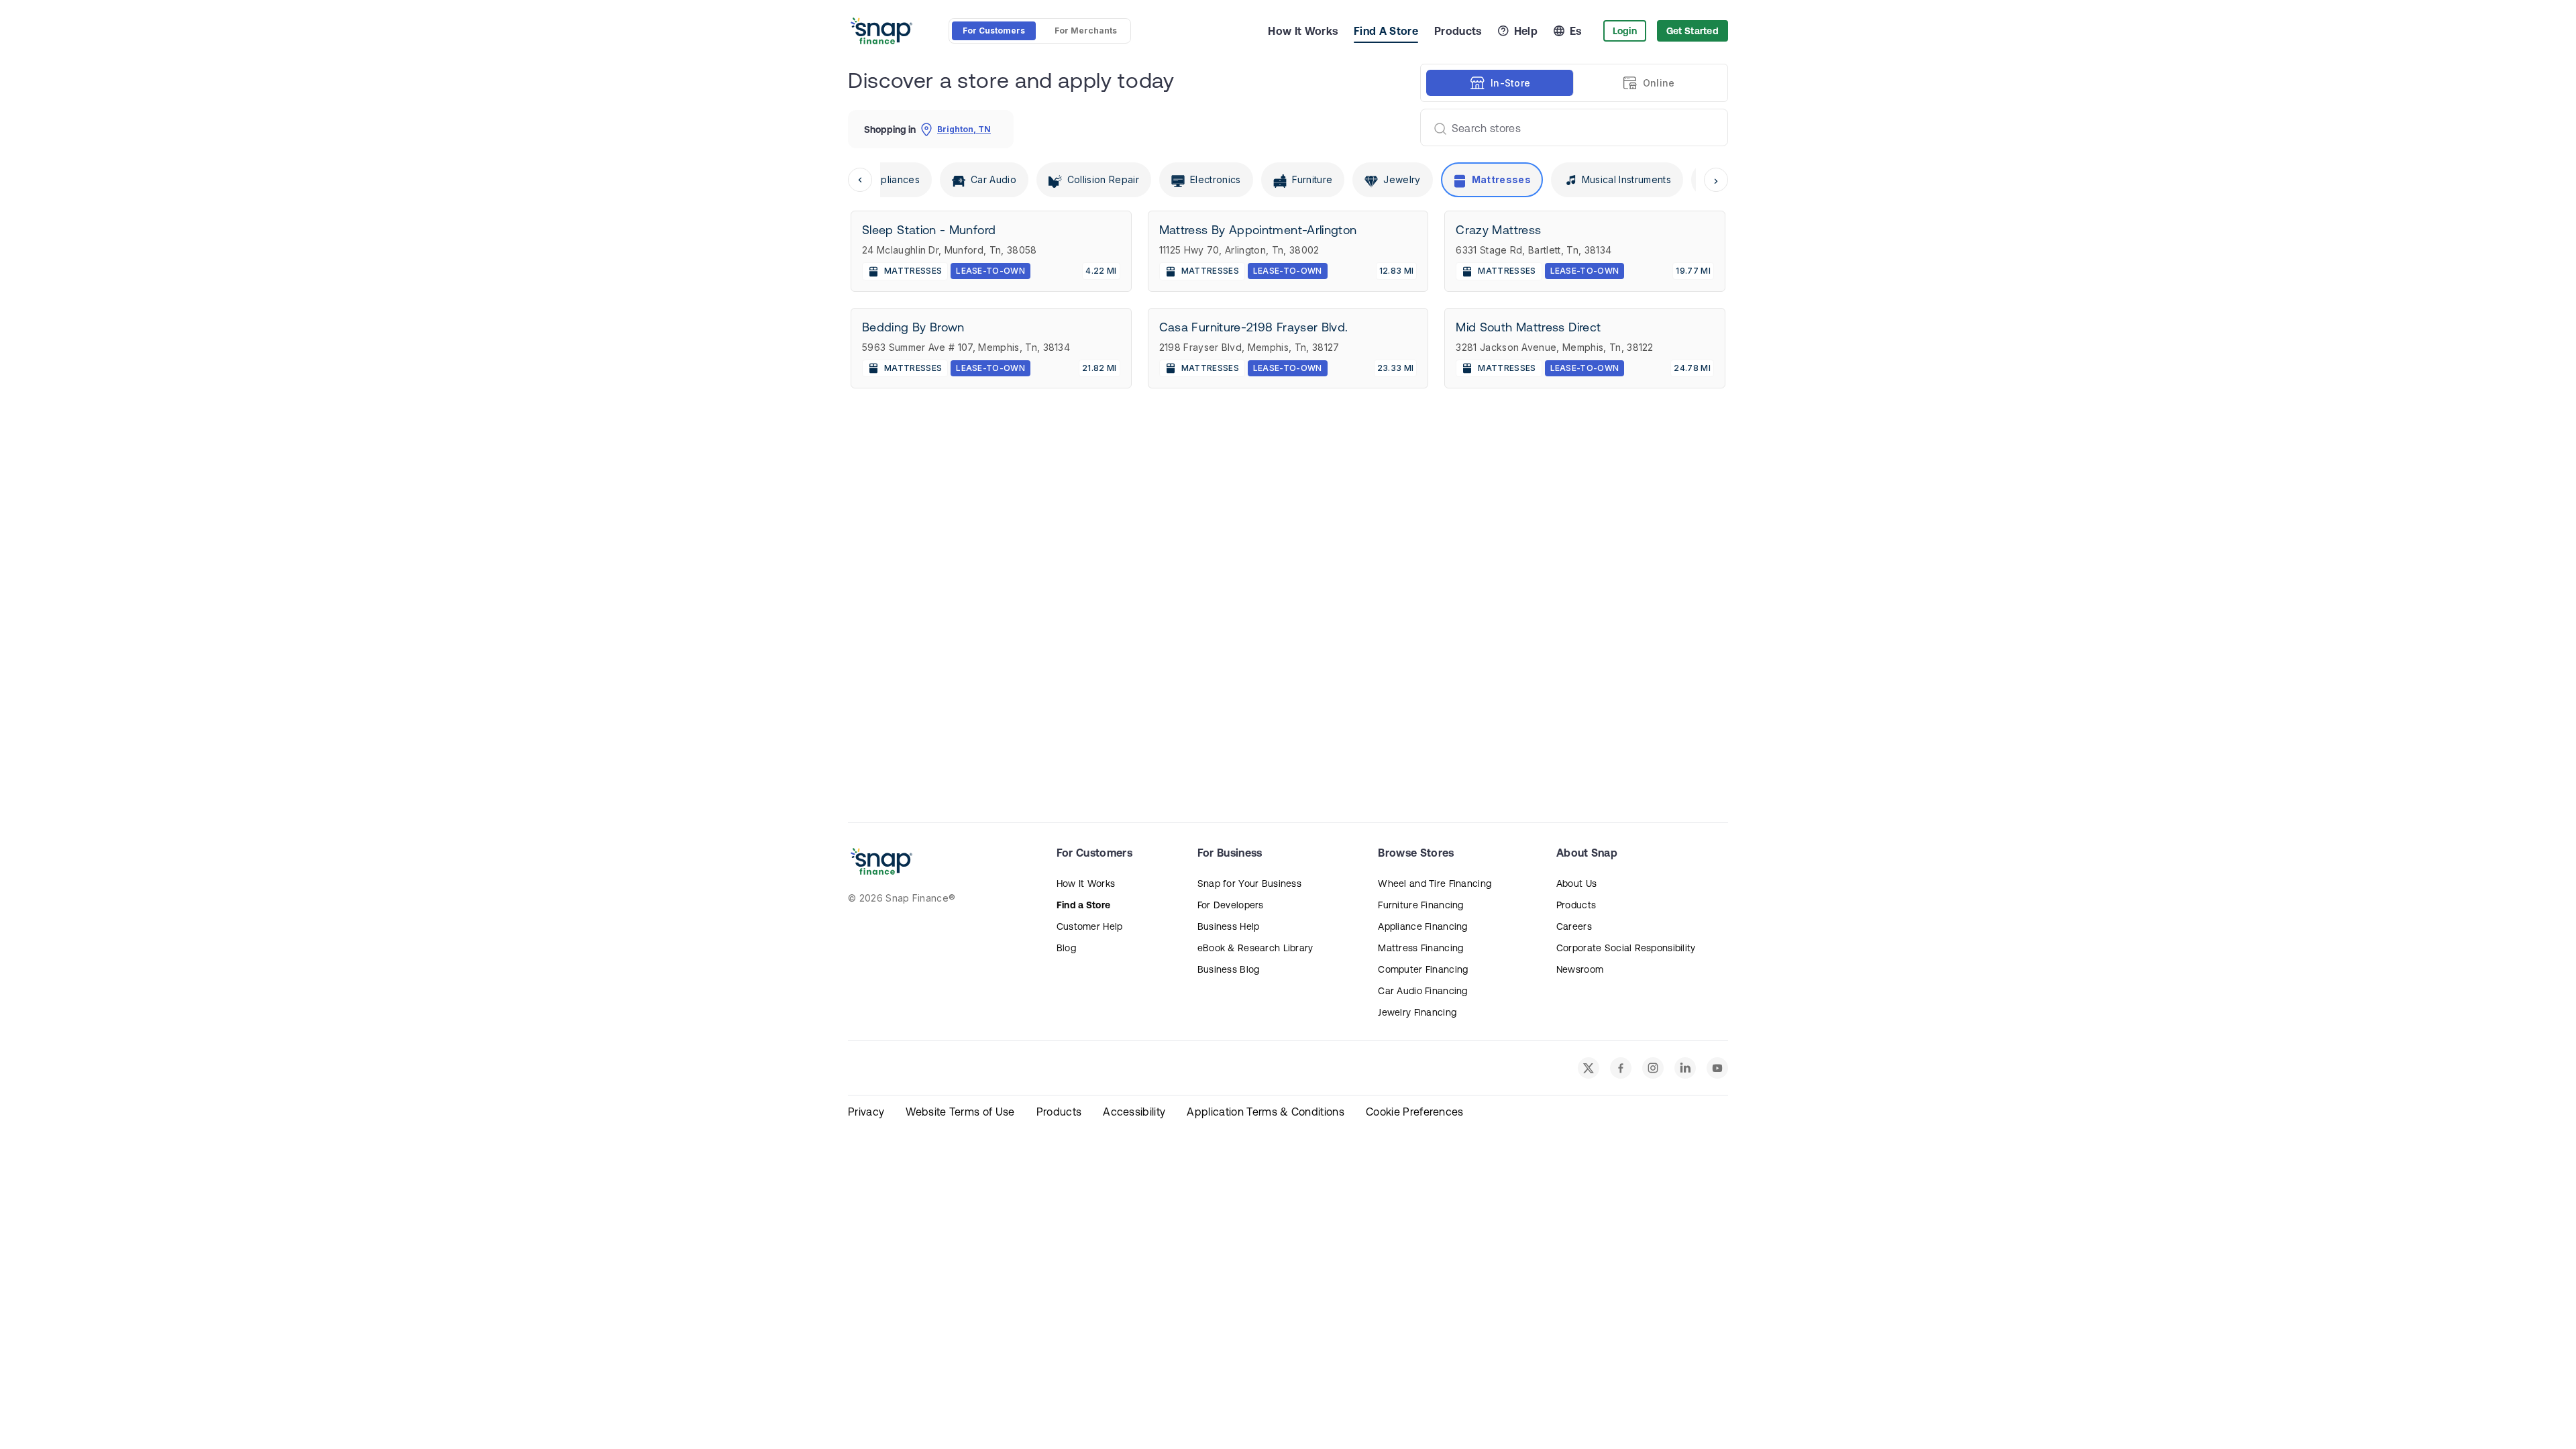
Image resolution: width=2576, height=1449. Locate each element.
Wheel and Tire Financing (1435, 883)
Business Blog (1229, 969)
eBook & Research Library (1255, 948)
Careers (1574, 926)
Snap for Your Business (1249, 883)
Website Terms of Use (960, 1112)
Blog (1066, 948)
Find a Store (1083, 905)
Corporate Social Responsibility (1626, 948)
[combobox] (1569, 127)
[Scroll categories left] (860, 180)
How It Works (1303, 31)
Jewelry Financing (1417, 1012)
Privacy (866, 1112)
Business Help (1229, 926)
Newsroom (1580, 969)
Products (1458, 31)
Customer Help (1090, 926)
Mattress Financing (1420, 948)
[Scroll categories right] (1716, 180)
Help (1526, 31)
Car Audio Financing (1423, 991)
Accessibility (1134, 1112)
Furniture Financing (1420, 905)
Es (1576, 31)
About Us (1576, 883)
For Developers (1231, 905)
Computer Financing (1423, 969)
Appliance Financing (1423, 926)
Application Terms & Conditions (1266, 1112)
